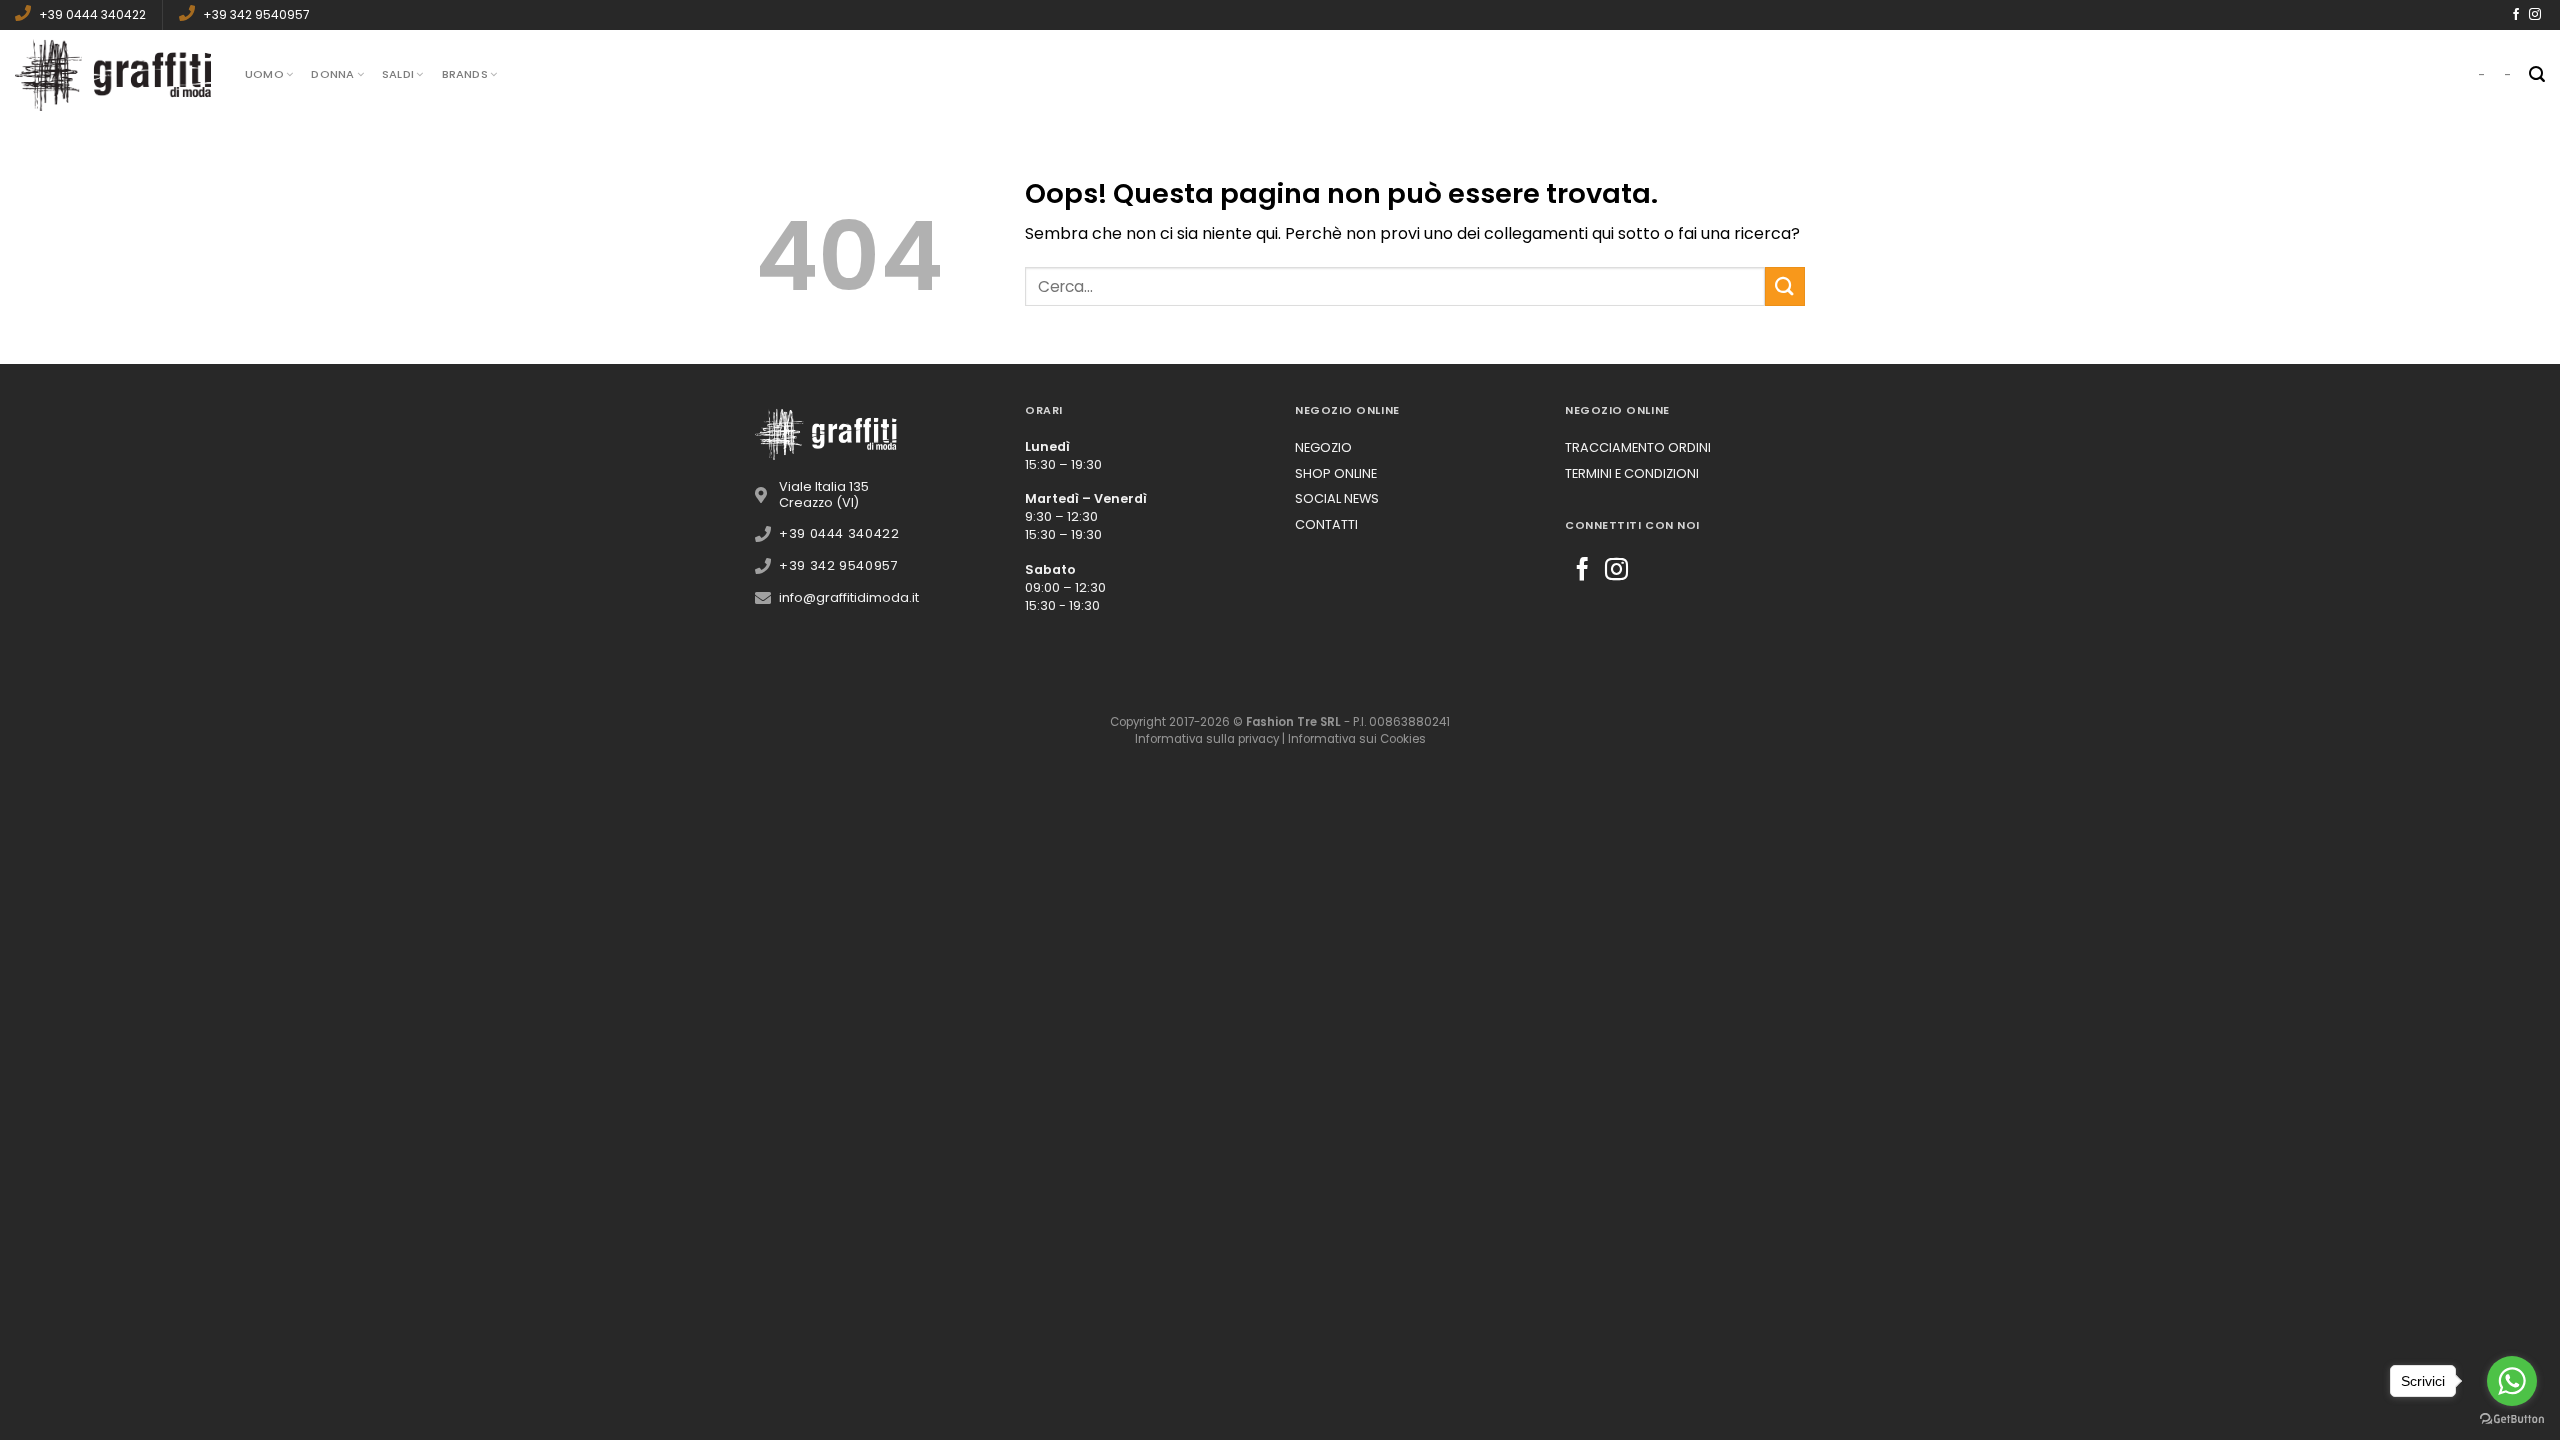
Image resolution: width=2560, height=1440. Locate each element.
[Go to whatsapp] (2512, 1381)
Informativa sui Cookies (1357, 739)
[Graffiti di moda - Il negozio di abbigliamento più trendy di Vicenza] (115, 74)
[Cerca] (2537, 74)
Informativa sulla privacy (1207, 739)
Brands (465, 74)
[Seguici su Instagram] (2535, 15)
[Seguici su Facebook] (2516, 15)
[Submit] (1785, 286)
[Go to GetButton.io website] (2512, 1419)
